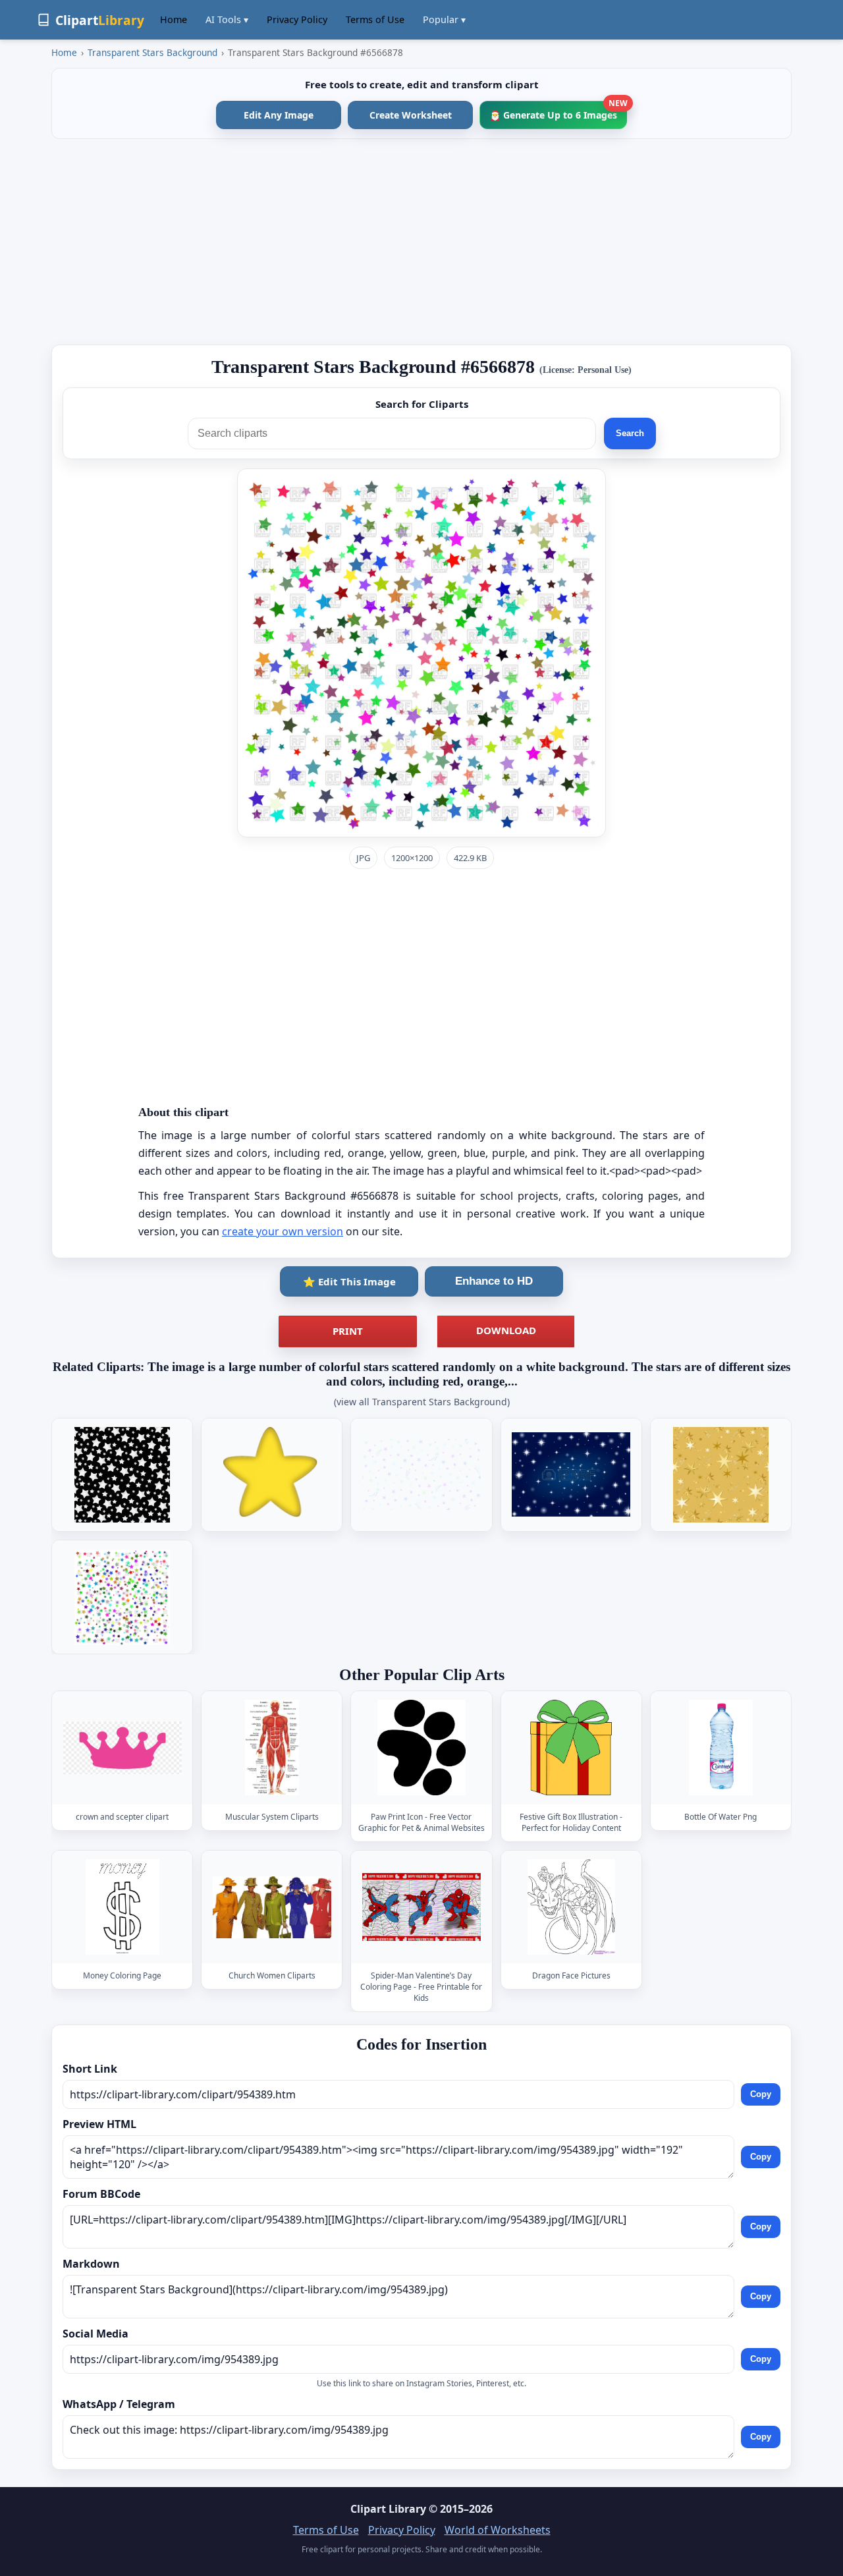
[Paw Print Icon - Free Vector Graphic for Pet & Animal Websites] (421, 1748)
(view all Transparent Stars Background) (422, 1402)
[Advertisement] (421, 242)
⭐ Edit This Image (349, 1281)
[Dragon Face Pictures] (571, 1907)
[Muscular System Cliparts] (272, 1748)
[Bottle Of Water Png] (721, 1748)
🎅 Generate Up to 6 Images (558, 111)
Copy (761, 2094)
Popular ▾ (444, 19)
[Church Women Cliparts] (272, 1907)
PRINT (348, 1331)
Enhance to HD (494, 1281)
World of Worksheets (498, 2530)
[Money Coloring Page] (122, 1907)
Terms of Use (375, 19)
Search (630, 433)
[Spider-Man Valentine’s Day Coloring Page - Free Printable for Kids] (421, 1907)
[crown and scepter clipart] (122, 1748)
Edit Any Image (279, 115)
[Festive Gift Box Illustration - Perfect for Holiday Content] (571, 1748)
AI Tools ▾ (227, 19)
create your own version (283, 1231)
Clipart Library (388, 2509)
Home (174, 19)
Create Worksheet (411, 115)
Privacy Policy (297, 19)
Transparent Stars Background (152, 52)
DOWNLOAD (506, 1330)
